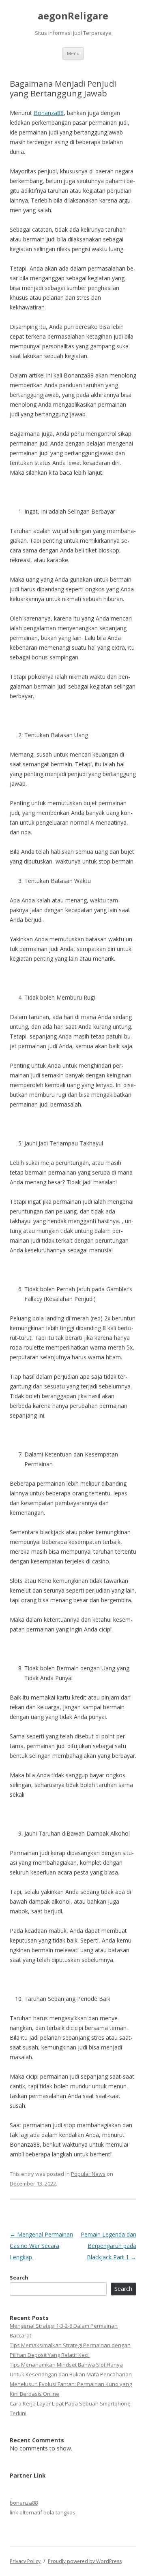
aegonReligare (73, 16)
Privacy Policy (25, 2561)
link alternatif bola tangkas (43, 2512)
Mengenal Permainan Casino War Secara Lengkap (41, 2246)
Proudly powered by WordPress (85, 2561)
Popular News (88, 2174)
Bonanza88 (49, 113)
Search (19, 2277)
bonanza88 (24, 2503)
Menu (73, 53)
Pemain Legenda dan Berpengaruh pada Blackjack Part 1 (108, 2246)
